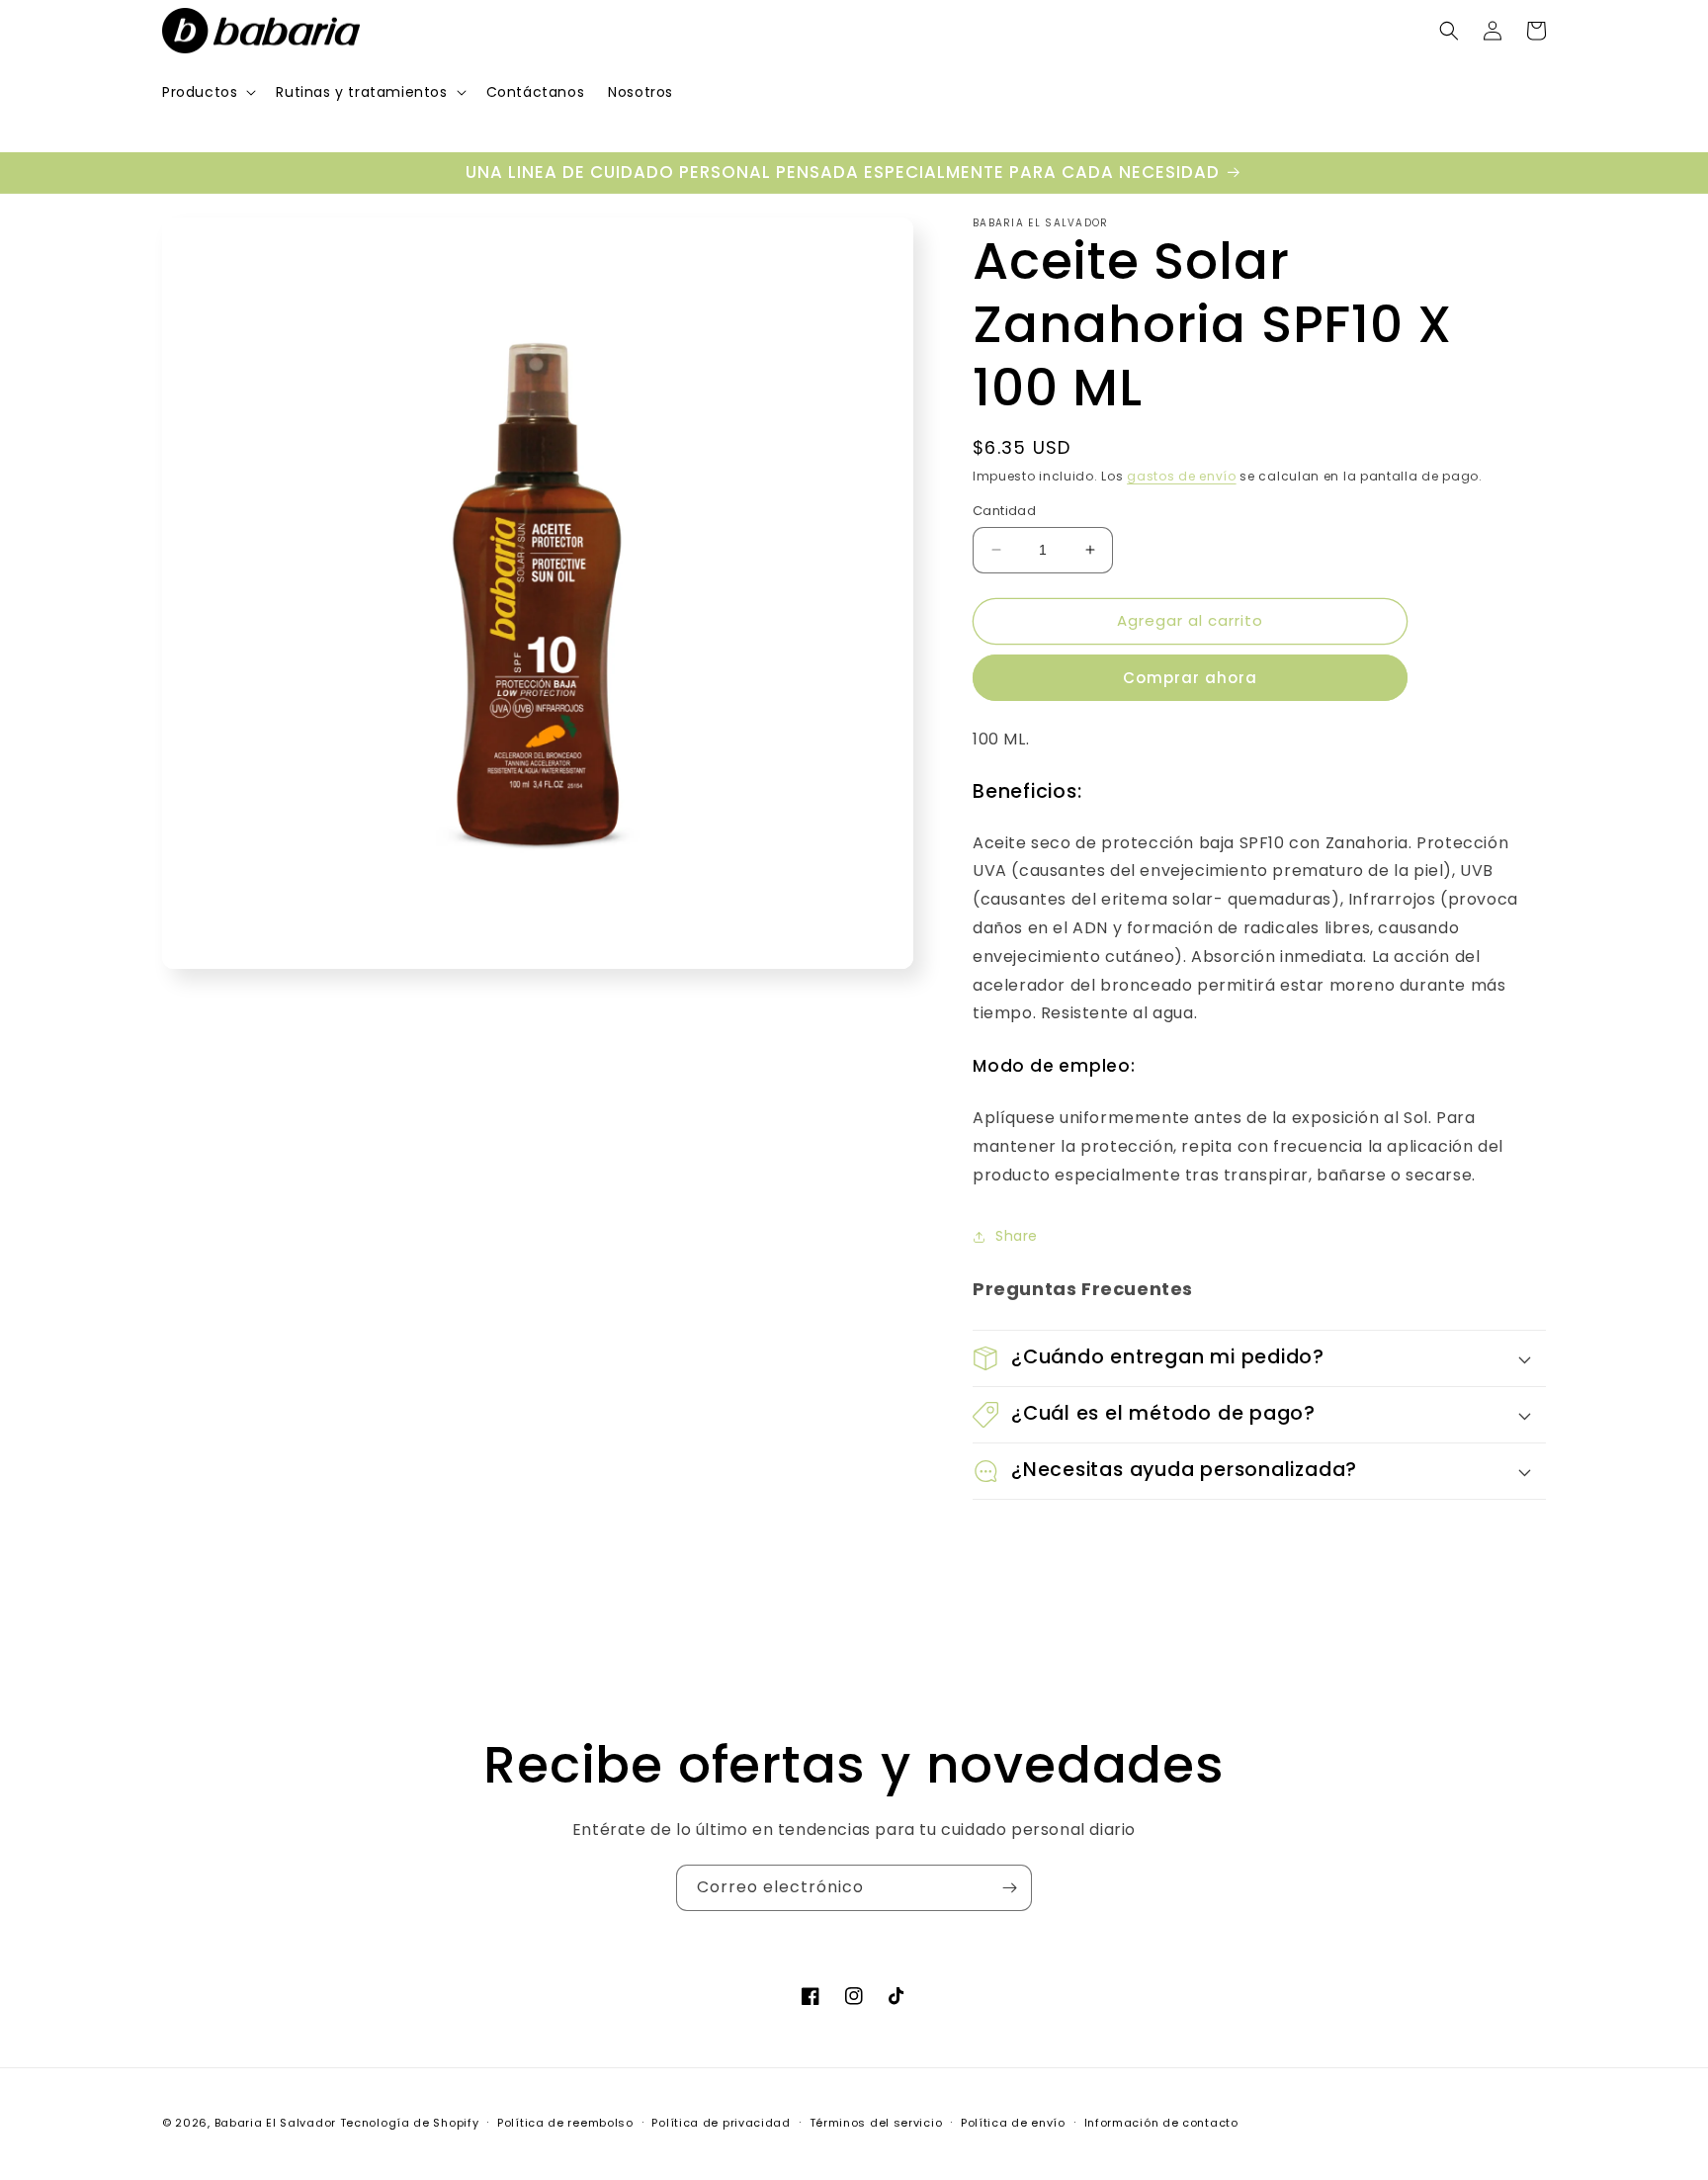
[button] (207, 92)
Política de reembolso (565, 2123)
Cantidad (1004, 511)
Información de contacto (1161, 2123)
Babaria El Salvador (275, 2123)
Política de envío (1013, 2123)
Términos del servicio (876, 2123)
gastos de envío (1182, 476)
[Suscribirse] (1009, 1888)
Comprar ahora (1190, 678)
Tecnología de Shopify (410, 2123)
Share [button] (1017, 1236)
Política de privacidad (721, 2123)
